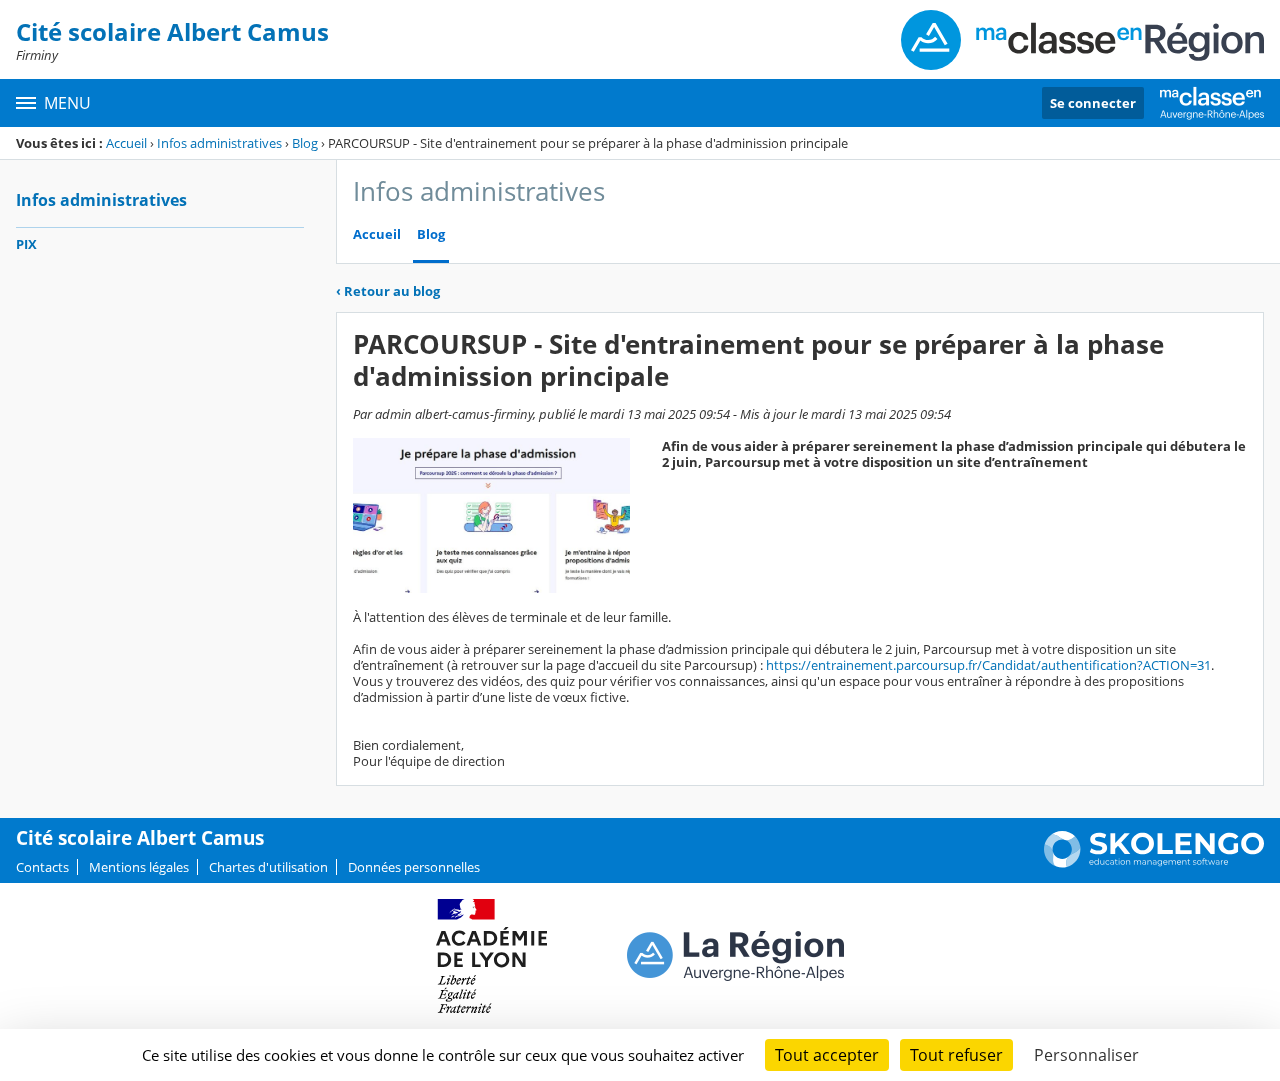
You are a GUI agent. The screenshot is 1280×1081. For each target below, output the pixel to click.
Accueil (126, 143)
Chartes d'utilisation (268, 867)
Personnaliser (1086, 1055)
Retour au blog (388, 291)
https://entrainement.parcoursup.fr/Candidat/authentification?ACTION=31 (988, 665)
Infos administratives (219, 143)
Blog (305, 143)
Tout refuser (956, 1055)
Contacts (42, 867)
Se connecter (1093, 103)
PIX (26, 244)
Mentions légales (139, 867)
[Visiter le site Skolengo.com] (1154, 863)
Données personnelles (414, 867)
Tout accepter (827, 1055)
